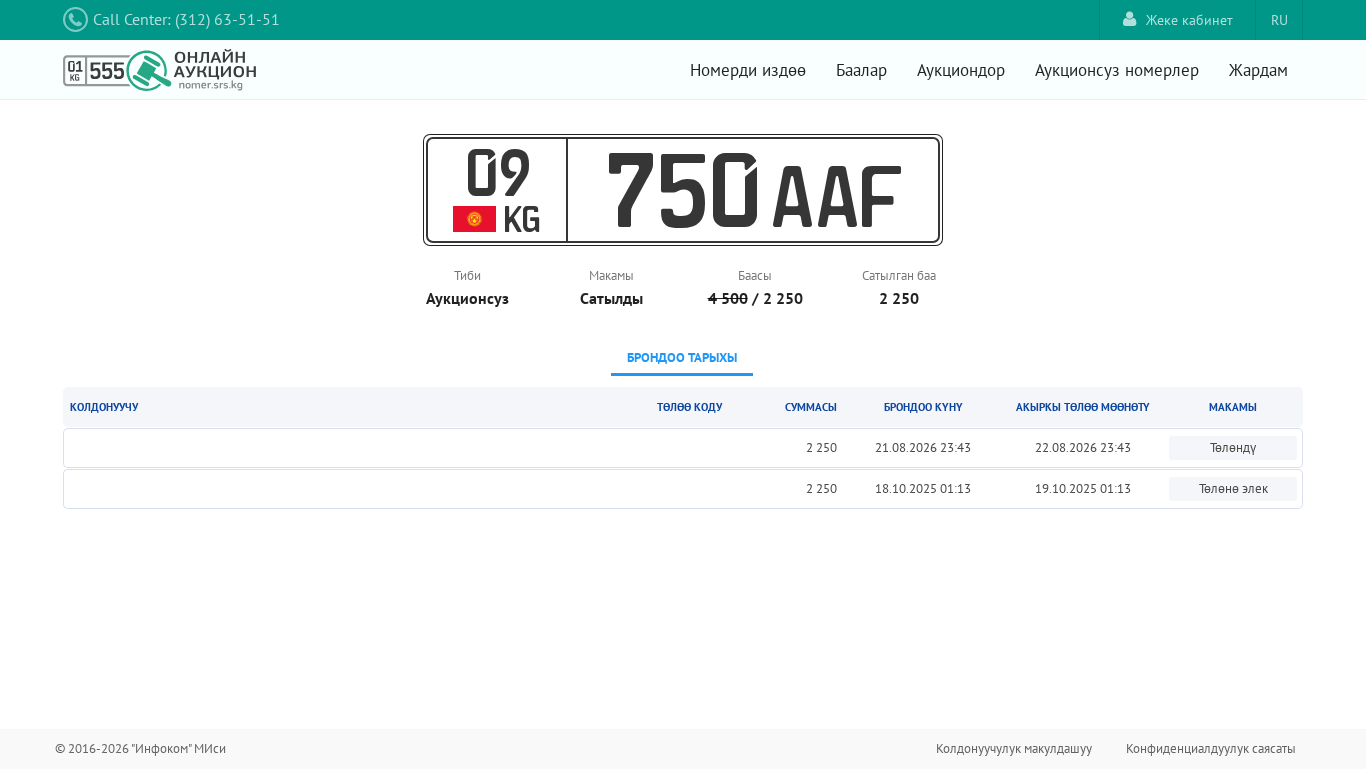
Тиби (467, 275)
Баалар (861, 70)
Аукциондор (961, 70)
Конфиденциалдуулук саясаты (1211, 748)
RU (1279, 20)
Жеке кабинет (1189, 20)
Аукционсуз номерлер (1117, 70)
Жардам (1258, 70)
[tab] (682, 359)
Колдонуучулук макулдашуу (1014, 748)
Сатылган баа (899, 275)
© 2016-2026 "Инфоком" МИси (140, 748)
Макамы (611, 275)
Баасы (755, 275)
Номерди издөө (748, 70)
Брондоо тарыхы (682, 357)
